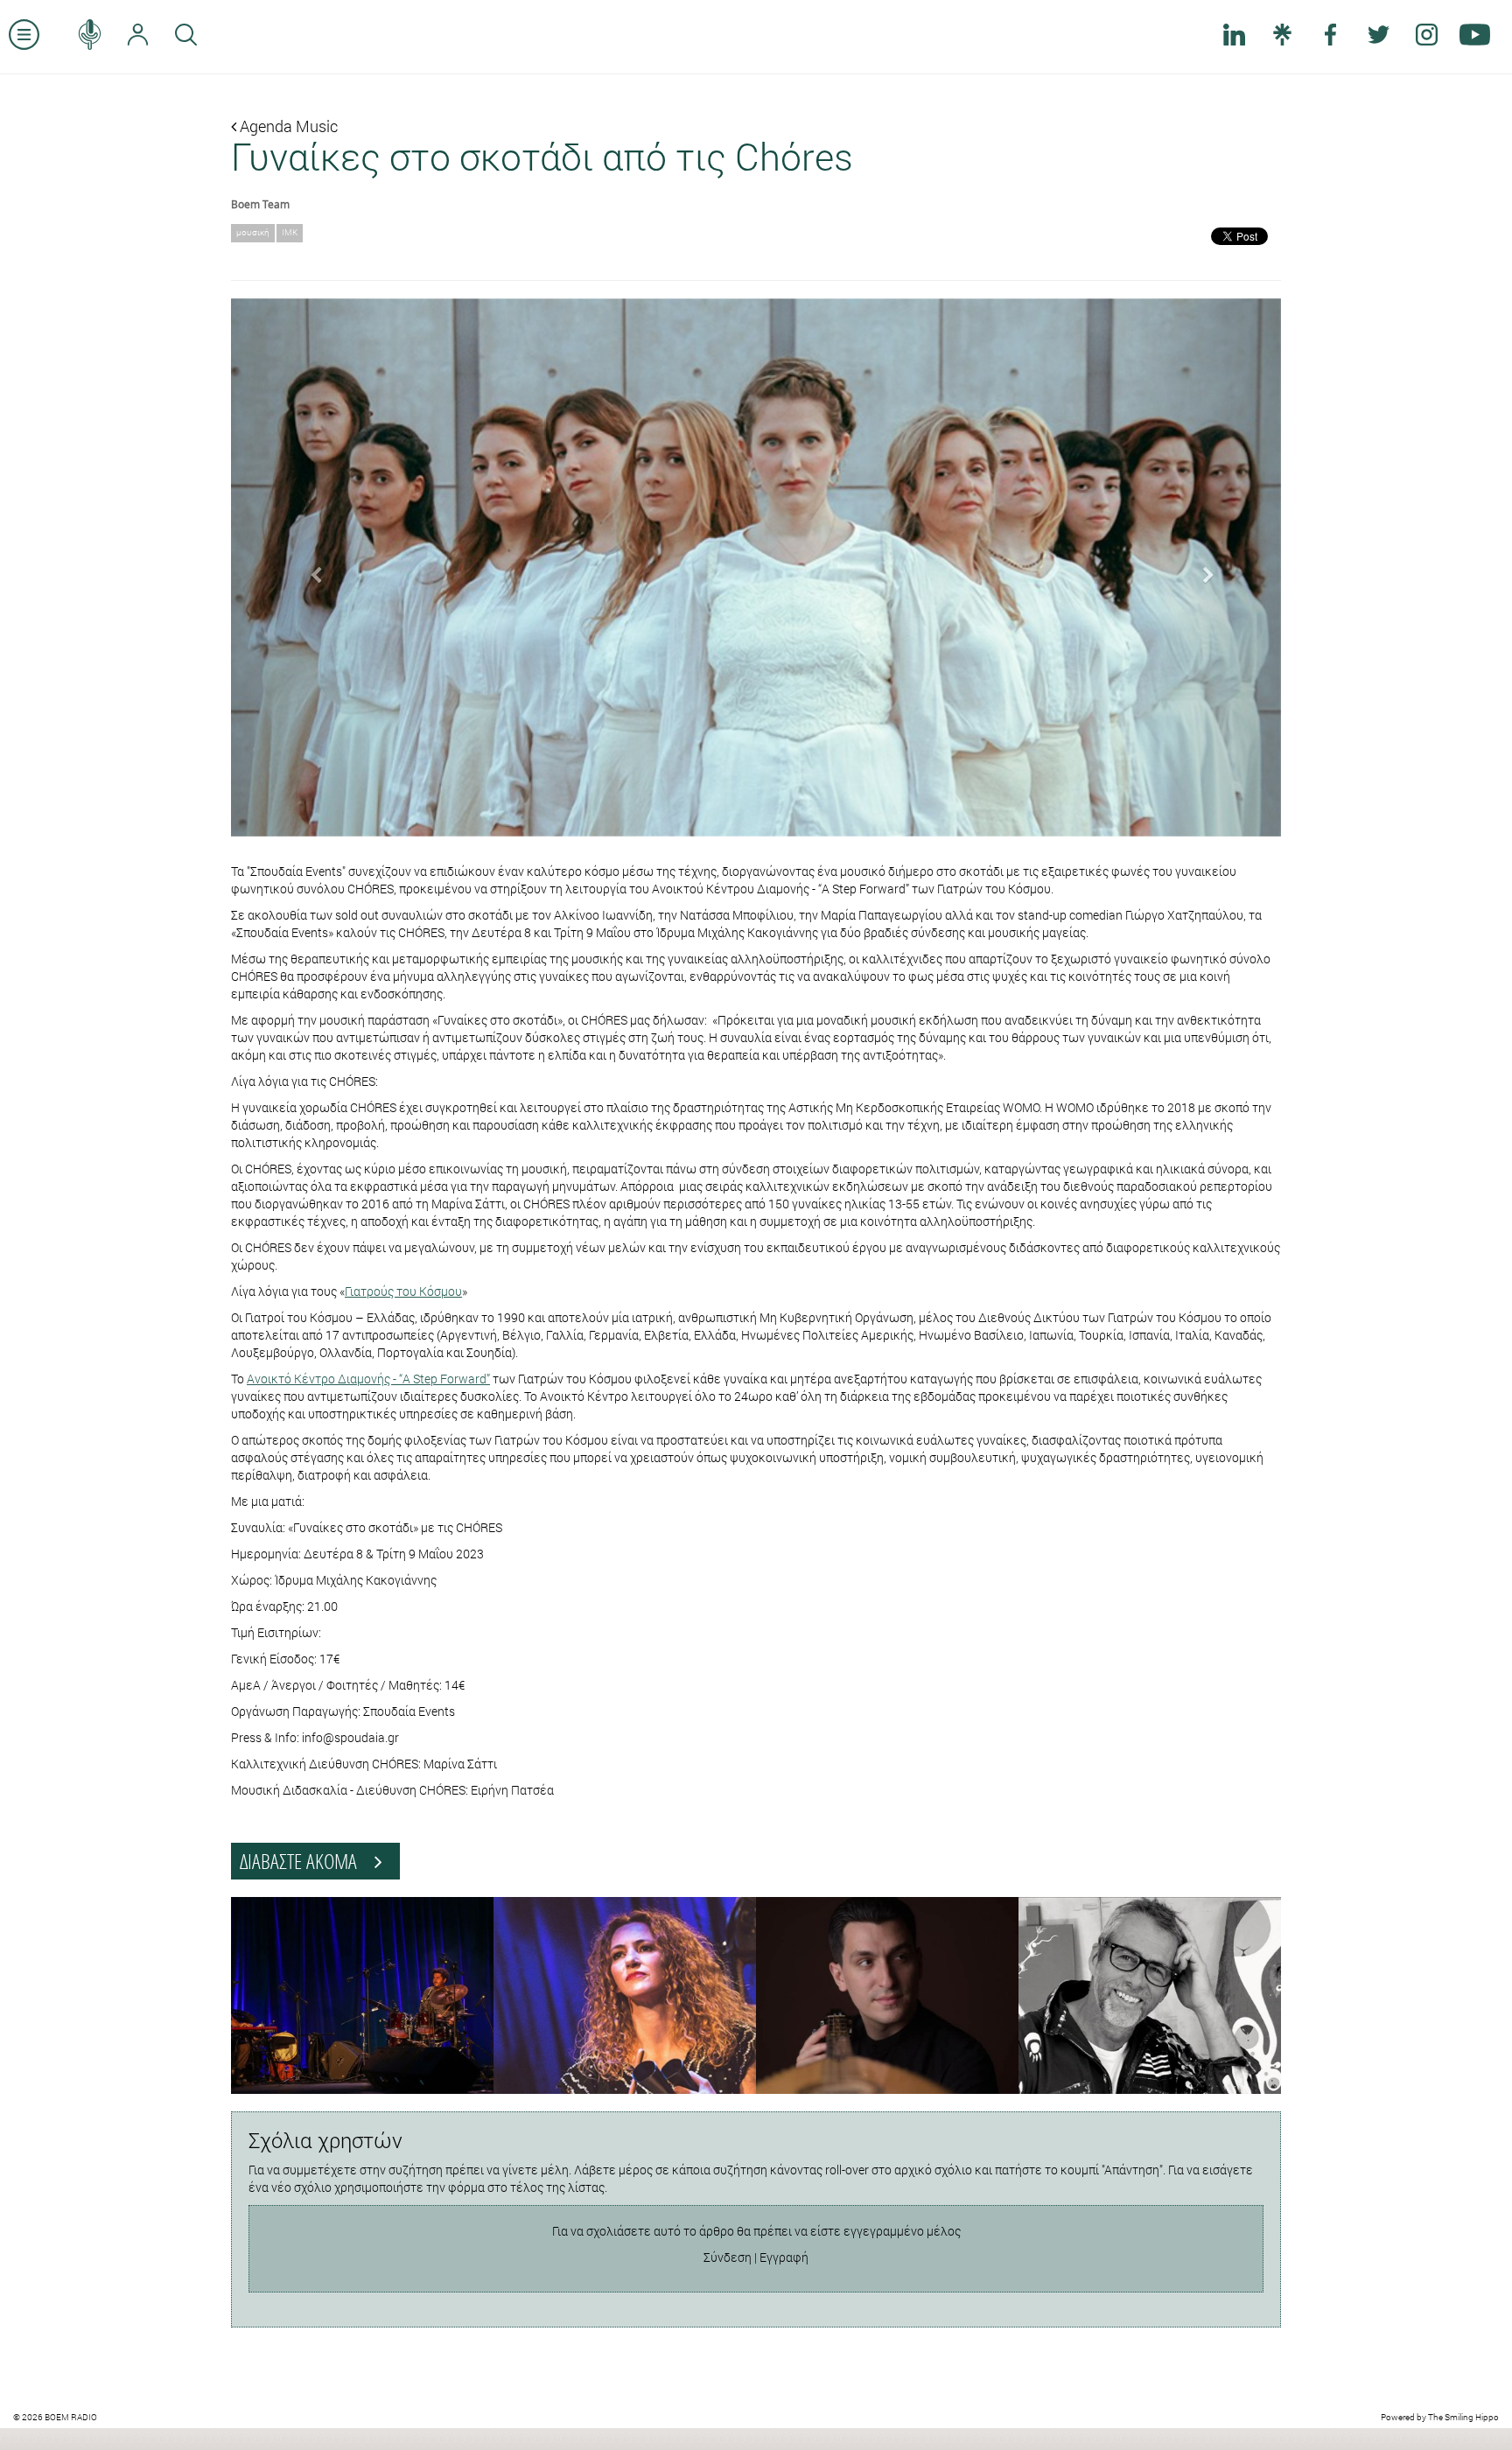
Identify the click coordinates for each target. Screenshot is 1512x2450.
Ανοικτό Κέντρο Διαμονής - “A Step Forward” (368, 1379)
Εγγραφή (784, 2257)
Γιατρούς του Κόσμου (403, 1291)
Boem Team (260, 204)
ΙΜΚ (290, 232)
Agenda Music (287, 126)
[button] (310, 568)
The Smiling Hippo (1463, 2417)
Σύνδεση (728, 2257)
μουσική (253, 232)
